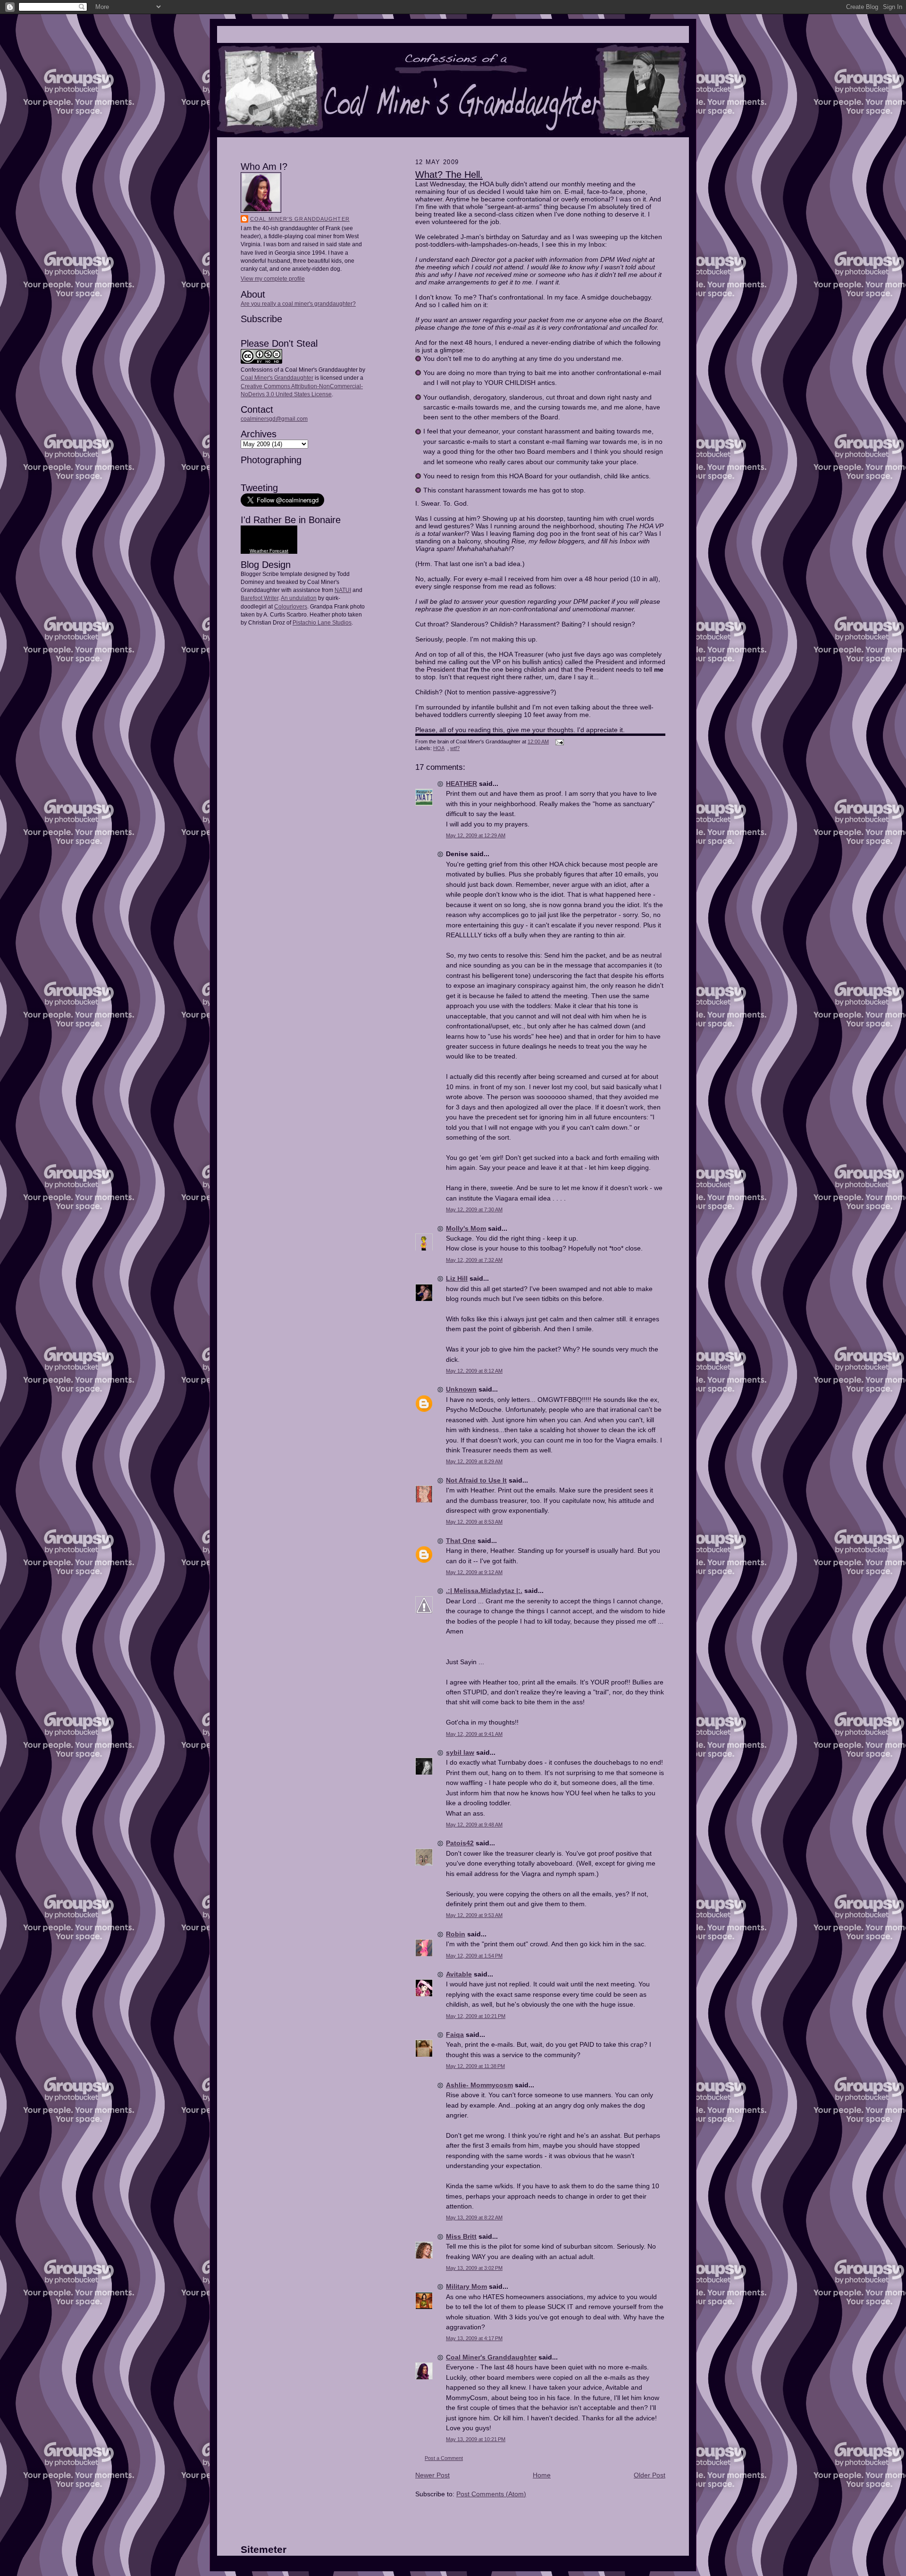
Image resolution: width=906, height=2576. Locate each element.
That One (461, 1541)
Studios (341, 623)
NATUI (343, 590)
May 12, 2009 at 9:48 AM (474, 1825)
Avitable (459, 1974)
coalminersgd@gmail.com (274, 419)
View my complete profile (273, 279)
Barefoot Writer (260, 598)
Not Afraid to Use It (476, 1480)
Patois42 (460, 1843)
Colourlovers (291, 607)
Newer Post (432, 2475)
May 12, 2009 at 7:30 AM (474, 1209)
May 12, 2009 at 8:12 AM (474, 1371)
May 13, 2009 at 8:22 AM (474, 2218)
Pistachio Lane (312, 623)
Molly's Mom (466, 1228)
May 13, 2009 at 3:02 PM (474, 2268)
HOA (439, 748)
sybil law (460, 1752)
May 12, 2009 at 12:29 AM (476, 835)
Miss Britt (461, 2236)
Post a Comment (444, 2458)
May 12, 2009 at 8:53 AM (474, 1522)
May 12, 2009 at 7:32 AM (474, 1260)
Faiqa (455, 2034)
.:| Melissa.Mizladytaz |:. (484, 1591)
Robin (456, 1934)
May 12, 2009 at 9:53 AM (474, 1915)
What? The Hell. (449, 175)
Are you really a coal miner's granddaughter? (298, 304)
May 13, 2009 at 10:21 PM (476, 2439)
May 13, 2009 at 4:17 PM (474, 2338)
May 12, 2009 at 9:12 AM (474, 1572)
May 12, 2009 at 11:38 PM (475, 2066)
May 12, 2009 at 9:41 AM (474, 1734)
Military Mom (466, 2286)
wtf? (455, 748)
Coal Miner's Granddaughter (300, 219)
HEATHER (461, 784)
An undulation (299, 598)
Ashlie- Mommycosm (479, 2085)
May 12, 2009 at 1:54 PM (474, 1956)
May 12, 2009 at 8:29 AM (474, 1461)
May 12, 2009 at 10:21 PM (476, 2016)
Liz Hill (457, 1278)
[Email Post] (558, 742)
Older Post (650, 2475)
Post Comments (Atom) (491, 2494)
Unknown (461, 1389)
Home (542, 2475)
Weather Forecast (269, 551)
